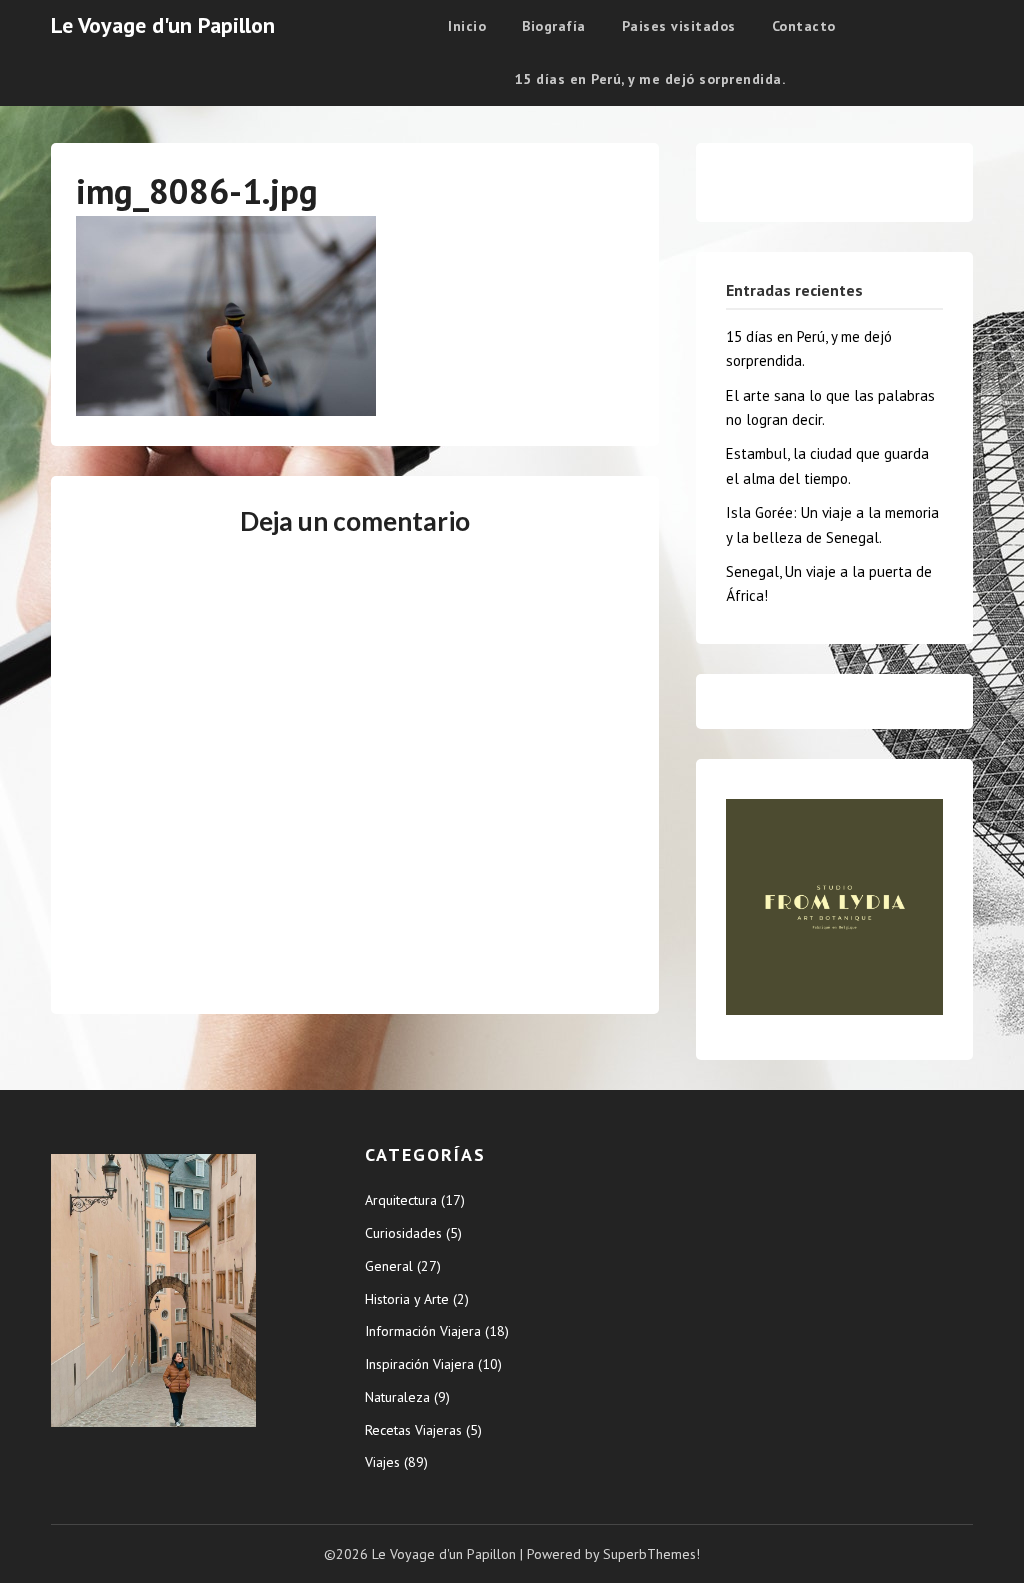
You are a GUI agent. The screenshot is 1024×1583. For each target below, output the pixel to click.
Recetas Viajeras (413, 1430)
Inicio (467, 26)
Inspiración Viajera (419, 1364)
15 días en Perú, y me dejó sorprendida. (650, 79)
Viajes (382, 1462)
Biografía (554, 26)
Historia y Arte (407, 1299)
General (389, 1266)
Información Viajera (423, 1331)
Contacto (804, 26)
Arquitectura (401, 1200)
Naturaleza (397, 1397)
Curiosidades (403, 1233)
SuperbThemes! (651, 1554)
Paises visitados (679, 26)
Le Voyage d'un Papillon (163, 25)
